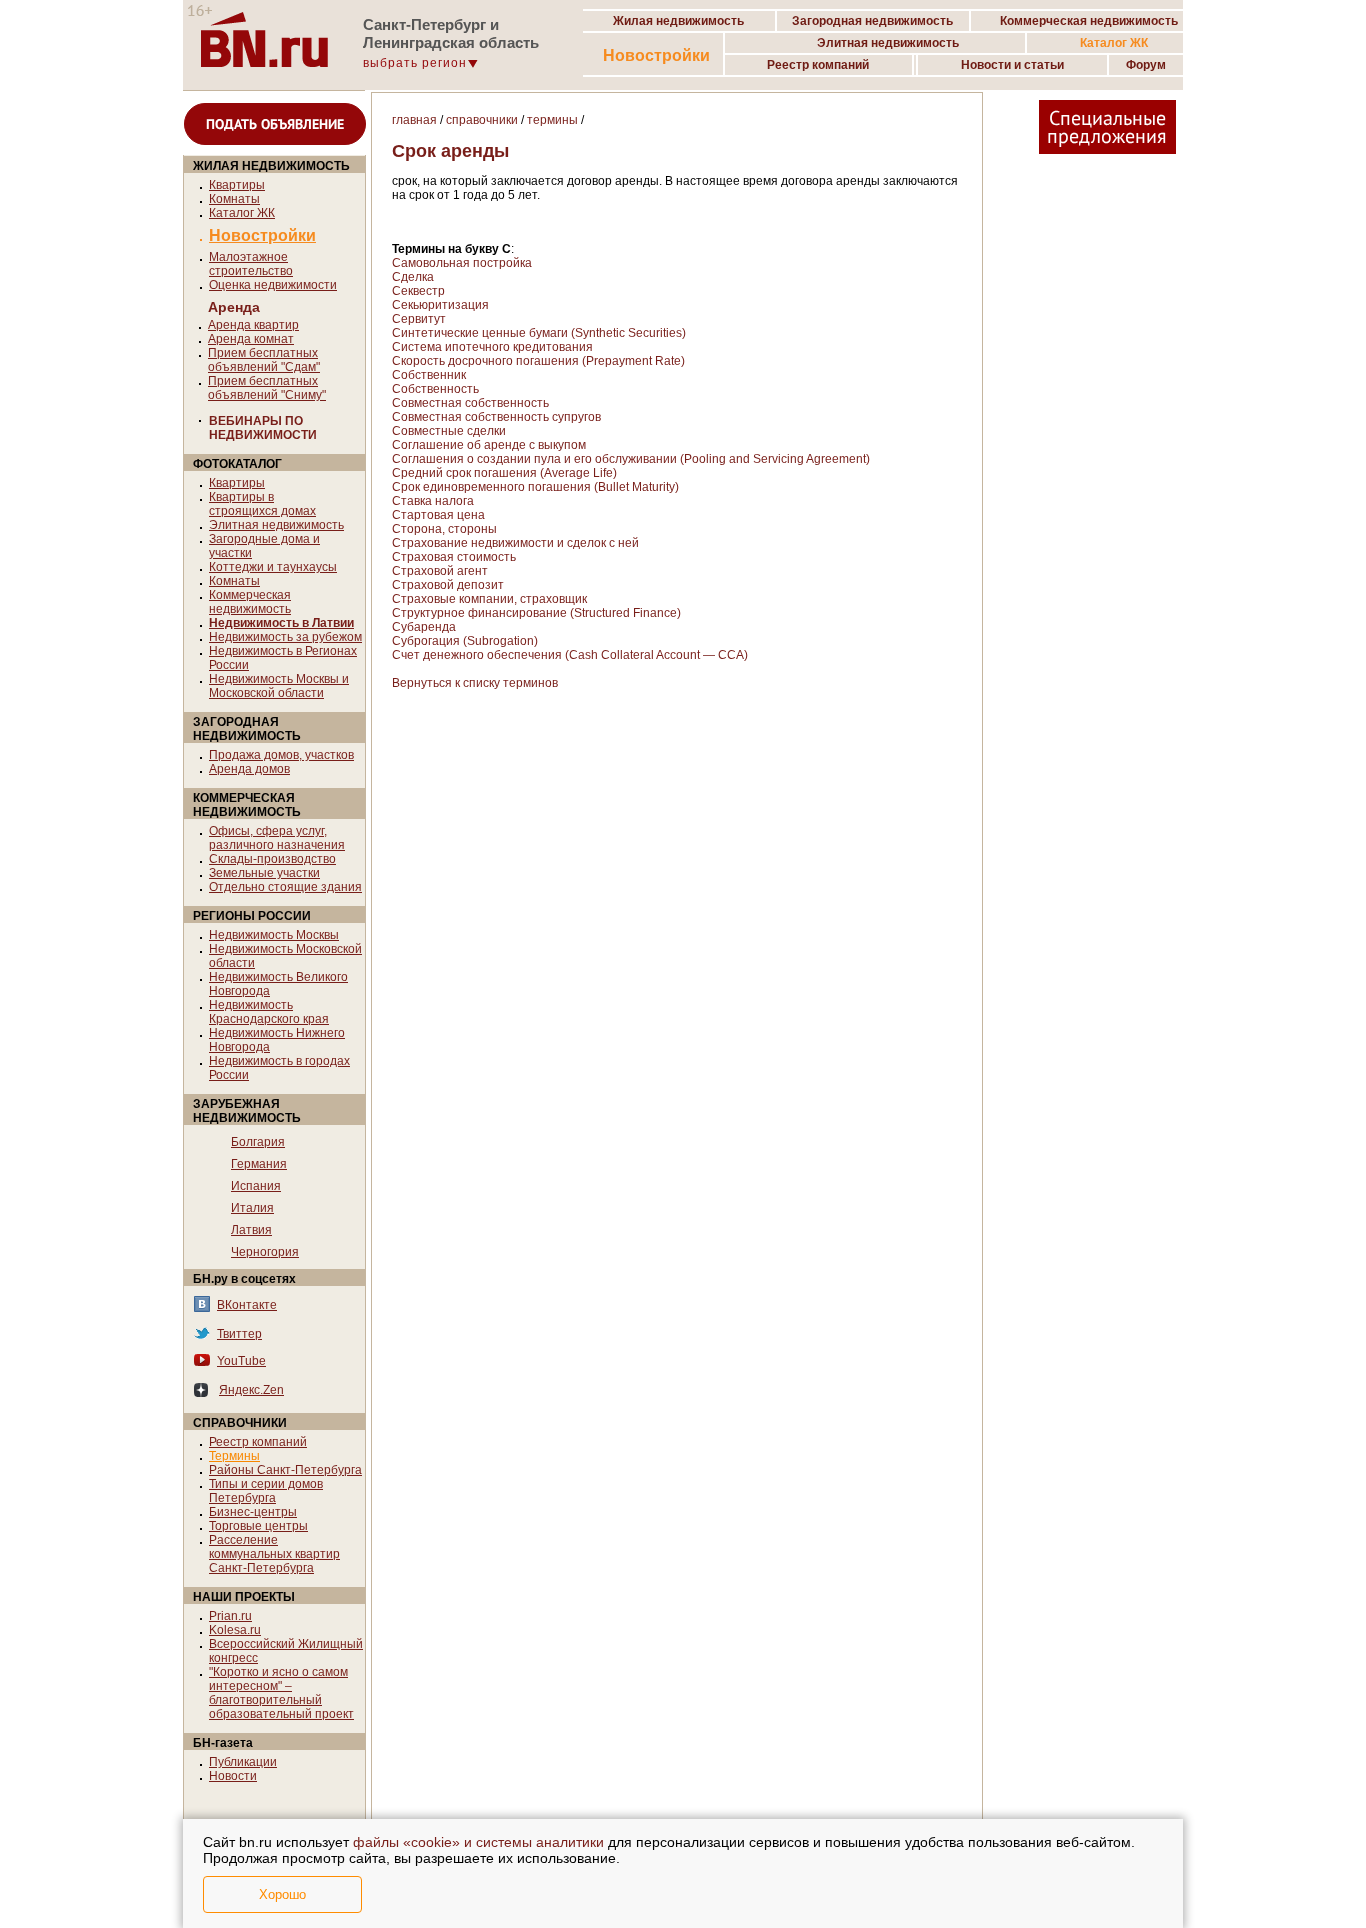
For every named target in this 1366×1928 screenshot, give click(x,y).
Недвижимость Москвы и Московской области (279, 686)
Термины (234, 1456)
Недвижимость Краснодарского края (269, 1012)
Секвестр (418, 291)
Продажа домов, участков (281, 755)
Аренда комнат (251, 339)
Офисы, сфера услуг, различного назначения (277, 838)
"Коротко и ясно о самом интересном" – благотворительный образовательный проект (281, 1693)
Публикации (243, 1762)
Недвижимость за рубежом (285, 637)
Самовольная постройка (462, 263)
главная (414, 120)
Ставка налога (433, 501)
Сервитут (419, 319)
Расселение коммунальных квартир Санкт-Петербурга (274, 1554)
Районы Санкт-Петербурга (285, 1470)
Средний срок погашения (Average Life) (504, 473)
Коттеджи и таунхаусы (273, 567)
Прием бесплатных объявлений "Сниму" (267, 388)
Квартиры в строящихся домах (262, 504)
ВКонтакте (247, 1305)
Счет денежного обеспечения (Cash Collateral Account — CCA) (570, 655)
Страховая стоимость (454, 557)
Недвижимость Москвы (274, 935)
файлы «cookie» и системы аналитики (478, 1842)
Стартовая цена (438, 515)
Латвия (251, 1230)
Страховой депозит (448, 585)
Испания (256, 1186)
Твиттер (239, 1334)
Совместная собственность (470, 403)
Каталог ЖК (242, 213)
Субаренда (424, 627)
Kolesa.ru (235, 1630)
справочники (482, 120)
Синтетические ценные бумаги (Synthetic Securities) (539, 333)
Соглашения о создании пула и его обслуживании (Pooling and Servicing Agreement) (631, 459)
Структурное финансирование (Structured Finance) (536, 613)
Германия (259, 1164)
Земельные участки (264, 873)
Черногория (265, 1252)
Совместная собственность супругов (496, 417)
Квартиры (237, 185)
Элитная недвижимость (276, 525)
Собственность (435, 389)
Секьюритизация (440, 305)
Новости (233, 1776)
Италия (252, 1208)
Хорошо (282, 1894)
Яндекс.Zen (251, 1390)
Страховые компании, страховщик (489, 599)
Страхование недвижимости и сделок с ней (515, 543)
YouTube (241, 1361)
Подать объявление (275, 124)
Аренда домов (249, 769)
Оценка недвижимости (273, 285)
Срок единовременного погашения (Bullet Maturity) (535, 487)
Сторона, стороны (444, 529)
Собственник (429, 375)
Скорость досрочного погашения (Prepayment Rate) (538, 361)
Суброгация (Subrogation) (465, 641)
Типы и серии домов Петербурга (266, 1491)
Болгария (258, 1142)
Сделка (413, 277)
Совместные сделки (449, 431)
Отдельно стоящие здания (285, 887)
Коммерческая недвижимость (250, 602)
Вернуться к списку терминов (475, 683)
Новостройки (656, 55)
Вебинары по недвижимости (263, 428)
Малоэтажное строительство (251, 264)
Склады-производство (272, 859)
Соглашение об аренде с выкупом (489, 445)
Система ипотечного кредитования (492, 347)
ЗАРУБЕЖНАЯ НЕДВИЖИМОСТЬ (247, 1111)
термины (552, 120)
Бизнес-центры (253, 1512)
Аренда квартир (253, 325)
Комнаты (234, 199)
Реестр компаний (258, 1442)
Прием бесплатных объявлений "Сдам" (264, 360)
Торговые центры (258, 1526)
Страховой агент (440, 571)
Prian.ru (230, 1616)
